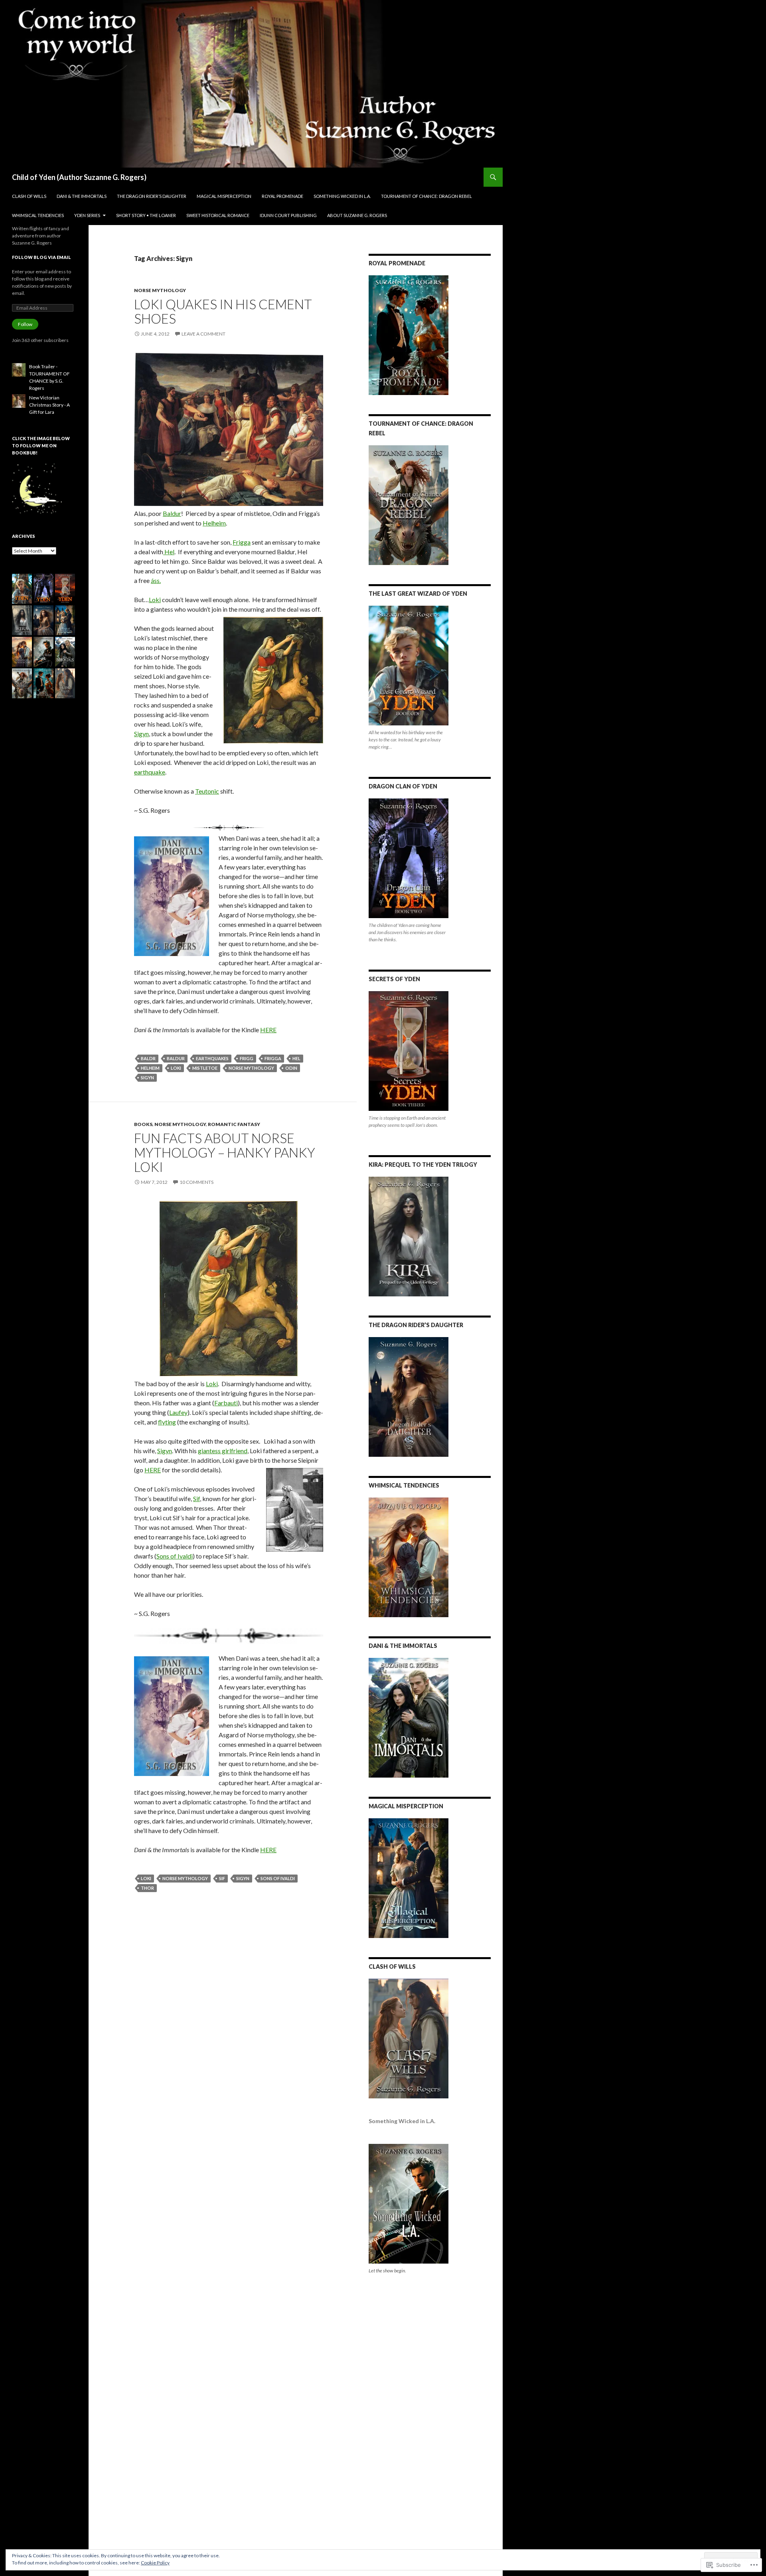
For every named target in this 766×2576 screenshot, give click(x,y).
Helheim (214, 523)
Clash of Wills (29, 196)
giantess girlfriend (223, 1451)
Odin (291, 1068)
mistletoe (205, 1068)
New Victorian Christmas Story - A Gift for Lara (49, 405)
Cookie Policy (155, 2563)
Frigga (242, 542)
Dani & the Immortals (82, 196)
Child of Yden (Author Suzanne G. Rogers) (79, 177)
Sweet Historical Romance (218, 215)
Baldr (148, 1058)
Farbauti (226, 1403)
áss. (156, 580)
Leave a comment (203, 334)
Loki (155, 600)
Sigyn (141, 734)
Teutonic (207, 791)
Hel (169, 552)
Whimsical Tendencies (38, 215)
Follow (25, 324)
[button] (22, 589)
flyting (167, 1422)
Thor (147, 1888)
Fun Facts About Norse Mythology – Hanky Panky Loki (225, 1152)
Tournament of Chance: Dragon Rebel (426, 196)
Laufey (178, 1412)
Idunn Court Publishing (288, 215)
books (143, 1124)
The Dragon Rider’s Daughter (152, 196)
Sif (196, 1498)
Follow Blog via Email (41, 257)
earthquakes (212, 1058)
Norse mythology (160, 290)
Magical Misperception (224, 196)
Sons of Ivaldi (175, 1556)
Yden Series (87, 215)
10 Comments (196, 1182)
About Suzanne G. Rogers (357, 215)
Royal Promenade (282, 196)
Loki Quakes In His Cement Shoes (223, 311)
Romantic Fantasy (234, 1124)
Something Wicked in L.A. (342, 196)
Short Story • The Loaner (146, 215)
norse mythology (251, 1068)
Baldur (172, 513)
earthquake (150, 772)
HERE (268, 1030)
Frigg (247, 1058)
